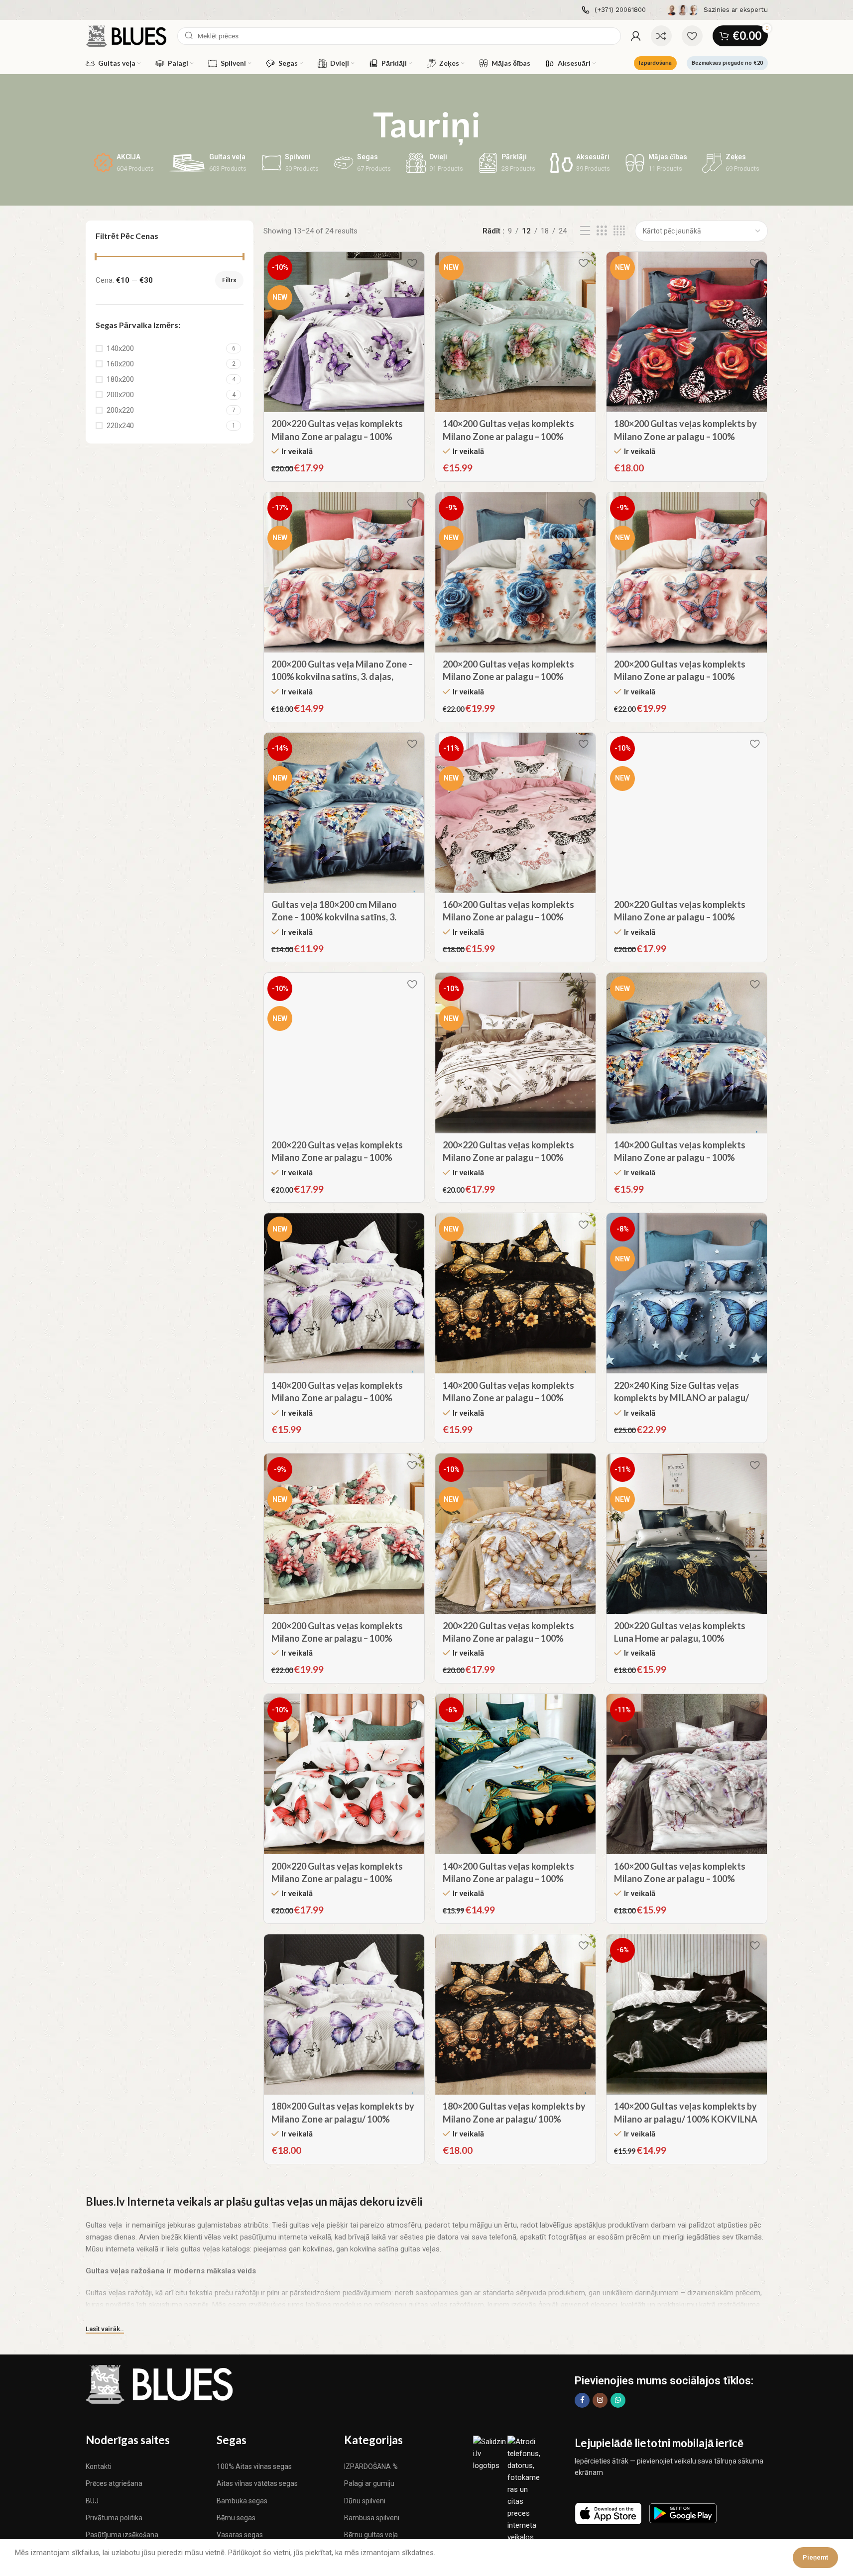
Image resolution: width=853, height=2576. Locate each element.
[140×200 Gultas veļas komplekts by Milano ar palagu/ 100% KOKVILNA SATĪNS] (687, 2015)
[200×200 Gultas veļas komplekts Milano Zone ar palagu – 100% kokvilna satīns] (515, 572)
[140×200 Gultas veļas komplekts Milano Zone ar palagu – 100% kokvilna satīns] (515, 332)
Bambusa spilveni (372, 2518)
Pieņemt (815, 2557)
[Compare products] (661, 36)
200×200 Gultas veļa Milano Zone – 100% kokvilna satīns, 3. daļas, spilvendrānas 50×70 (342, 676)
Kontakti (99, 2466)
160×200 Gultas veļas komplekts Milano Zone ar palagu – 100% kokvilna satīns (508, 917)
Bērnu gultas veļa (371, 2535)
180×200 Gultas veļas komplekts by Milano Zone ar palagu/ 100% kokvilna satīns (343, 2119)
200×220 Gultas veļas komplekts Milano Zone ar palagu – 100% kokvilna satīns (337, 436)
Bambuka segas (242, 2501)
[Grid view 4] (619, 231)
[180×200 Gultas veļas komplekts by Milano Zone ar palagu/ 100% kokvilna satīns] (344, 2015)
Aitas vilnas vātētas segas (257, 2483)
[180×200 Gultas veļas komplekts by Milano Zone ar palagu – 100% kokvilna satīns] (687, 332)
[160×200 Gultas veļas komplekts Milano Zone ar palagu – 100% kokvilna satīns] (515, 813)
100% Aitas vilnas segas (254, 2466)
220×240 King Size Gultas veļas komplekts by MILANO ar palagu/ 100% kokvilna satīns (681, 1398)
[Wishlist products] (692, 36)
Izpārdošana (655, 63)
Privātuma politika (114, 2518)
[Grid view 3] (602, 231)
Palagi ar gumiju (369, 2483)
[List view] (585, 231)
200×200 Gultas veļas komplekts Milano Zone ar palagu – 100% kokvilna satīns (508, 676)
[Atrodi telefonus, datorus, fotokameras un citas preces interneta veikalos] (525, 2489)
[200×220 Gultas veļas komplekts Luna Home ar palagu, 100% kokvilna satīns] (687, 1534)
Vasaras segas (240, 2535)
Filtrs (229, 280)
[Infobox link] (614, 10)
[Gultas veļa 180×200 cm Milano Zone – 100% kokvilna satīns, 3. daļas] (344, 813)
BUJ (92, 2501)
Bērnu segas (236, 2518)
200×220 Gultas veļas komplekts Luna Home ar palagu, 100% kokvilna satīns (680, 1638)
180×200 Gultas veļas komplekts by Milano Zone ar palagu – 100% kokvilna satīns (685, 436)
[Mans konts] (636, 36)
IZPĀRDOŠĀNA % (371, 2466)
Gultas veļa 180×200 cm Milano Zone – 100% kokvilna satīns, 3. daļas (334, 917)
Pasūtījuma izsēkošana (122, 2535)
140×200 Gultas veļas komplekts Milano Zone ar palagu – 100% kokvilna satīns (508, 436)
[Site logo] (127, 35)
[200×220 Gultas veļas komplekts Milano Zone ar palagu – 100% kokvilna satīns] (344, 332)
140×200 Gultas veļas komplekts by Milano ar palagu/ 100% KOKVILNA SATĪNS (686, 2119)
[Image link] (160, 2384)
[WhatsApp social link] (618, 2400)
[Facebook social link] (582, 2400)
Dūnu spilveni (365, 2501)
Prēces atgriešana (114, 2483)
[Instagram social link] (600, 2400)
